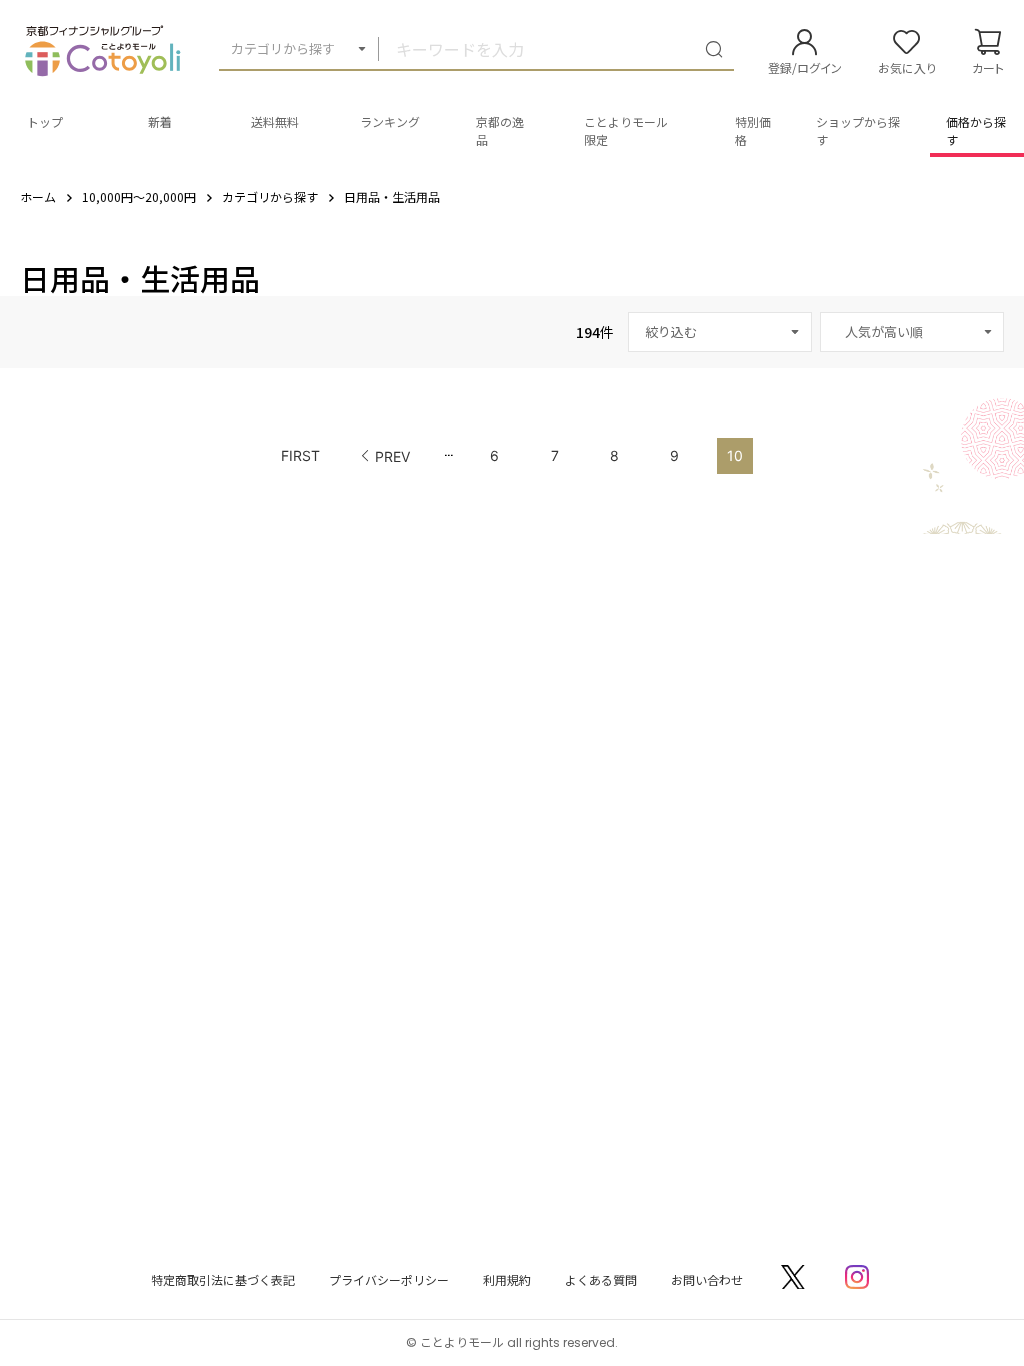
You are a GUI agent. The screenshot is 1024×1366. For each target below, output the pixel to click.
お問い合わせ (707, 1279)
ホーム (38, 196)
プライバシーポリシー (389, 1279)
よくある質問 (601, 1279)
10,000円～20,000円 (139, 196)
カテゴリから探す (283, 48)
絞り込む (671, 331)
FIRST (300, 455)
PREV (392, 456)
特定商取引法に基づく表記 (223, 1279)
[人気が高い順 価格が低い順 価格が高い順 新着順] (912, 332)
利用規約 (507, 1279)
